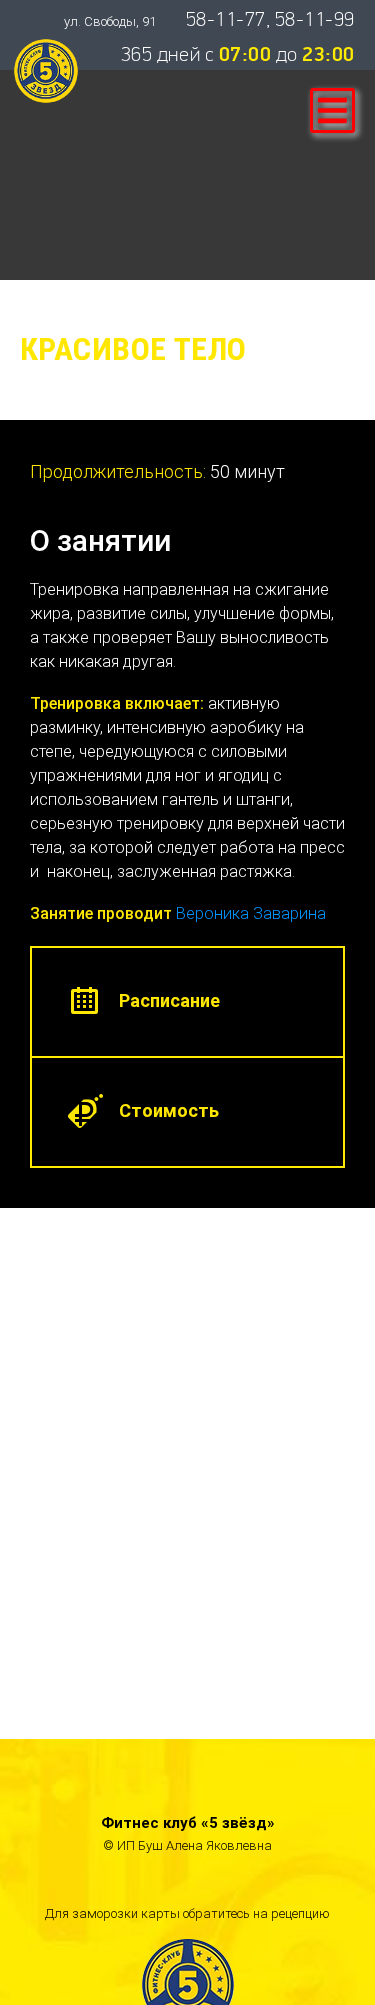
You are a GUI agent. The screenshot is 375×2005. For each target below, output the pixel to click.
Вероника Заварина (251, 913)
